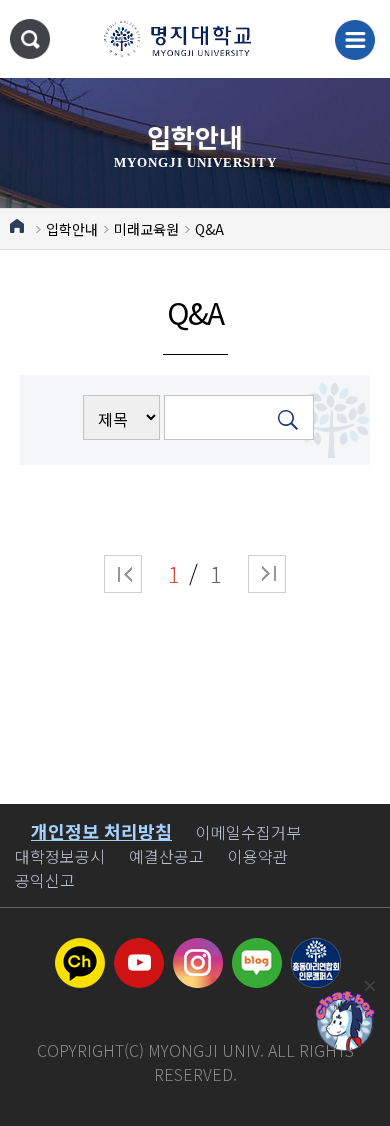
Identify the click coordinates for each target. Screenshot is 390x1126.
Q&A (209, 229)
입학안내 (72, 229)
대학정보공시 (60, 856)
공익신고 (45, 880)
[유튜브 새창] (139, 950)
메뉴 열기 (355, 40)
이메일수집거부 (248, 832)
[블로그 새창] (257, 950)
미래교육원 (146, 229)
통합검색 (30, 39)
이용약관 (258, 856)
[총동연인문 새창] (316, 950)
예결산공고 (166, 856)
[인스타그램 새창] (198, 950)
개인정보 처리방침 (101, 831)
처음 (123, 574)
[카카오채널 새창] (80, 950)
